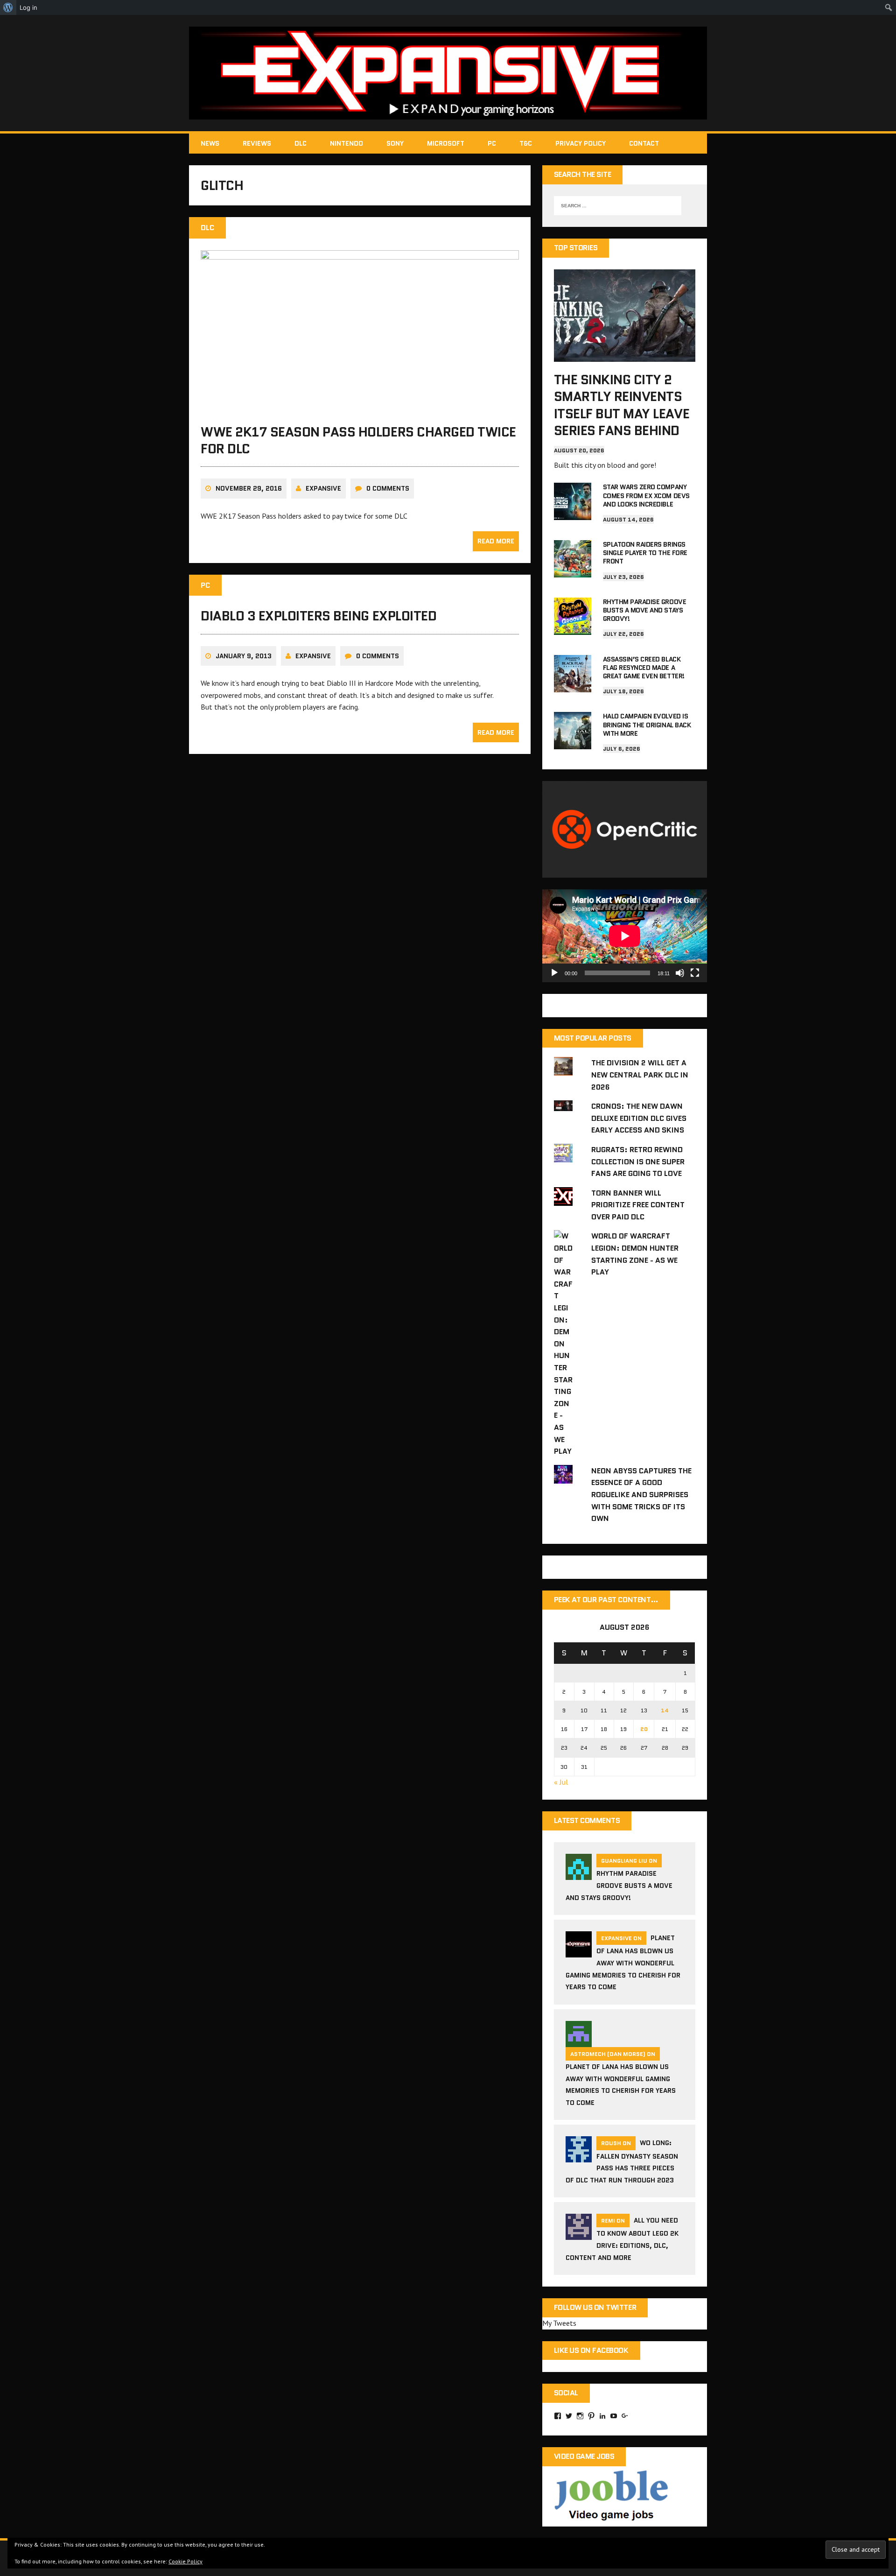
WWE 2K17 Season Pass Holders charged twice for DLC (358, 440)
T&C (526, 143)
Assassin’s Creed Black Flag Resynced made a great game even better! (644, 668)
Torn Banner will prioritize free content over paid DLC (638, 1205)
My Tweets (559, 2323)
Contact (644, 143)
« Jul (561, 1782)
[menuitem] (8, 7)
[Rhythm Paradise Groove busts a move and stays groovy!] (573, 628)
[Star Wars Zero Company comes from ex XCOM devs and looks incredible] (573, 514)
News (210, 143)
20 (644, 1729)
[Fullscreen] (695, 973)
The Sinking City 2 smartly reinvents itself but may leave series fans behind (622, 405)
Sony (395, 143)
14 (665, 1710)
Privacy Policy (581, 143)
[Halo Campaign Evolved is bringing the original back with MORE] (573, 743)
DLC (301, 143)
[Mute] (680, 973)
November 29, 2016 (249, 488)
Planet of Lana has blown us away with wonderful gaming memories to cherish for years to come (623, 1962)
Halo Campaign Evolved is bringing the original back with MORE (647, 725)
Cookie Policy (185, 2561)
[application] (625, 936)
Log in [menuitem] (28, 7)
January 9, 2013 (244, 656)
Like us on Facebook (591, 2350)
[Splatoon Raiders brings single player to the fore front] (573, 571)
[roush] (579, 2157)
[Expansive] (448, 73)
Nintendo (346, 143)
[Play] (554, 973)
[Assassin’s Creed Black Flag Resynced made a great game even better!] (573, 686)
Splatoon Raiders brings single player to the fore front (645, 553)
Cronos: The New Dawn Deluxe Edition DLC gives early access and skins (639, 1118)
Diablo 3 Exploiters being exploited (318, 616)
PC (492, 143)
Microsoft (446, 143)
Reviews (257, 143)
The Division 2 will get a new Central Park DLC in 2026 (640, 1075)
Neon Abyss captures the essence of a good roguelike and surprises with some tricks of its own (641, 1495)
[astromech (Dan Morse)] (579, 2041)
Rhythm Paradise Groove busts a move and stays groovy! (644, 610)
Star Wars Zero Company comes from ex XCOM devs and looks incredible (646, 495)
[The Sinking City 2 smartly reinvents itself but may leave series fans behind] (625, 355)
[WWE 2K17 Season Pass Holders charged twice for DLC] (360, 408)
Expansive (323, 488)
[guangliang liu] (579, 1874)
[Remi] (579, 2234)
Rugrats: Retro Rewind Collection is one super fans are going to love (638, 1161)
